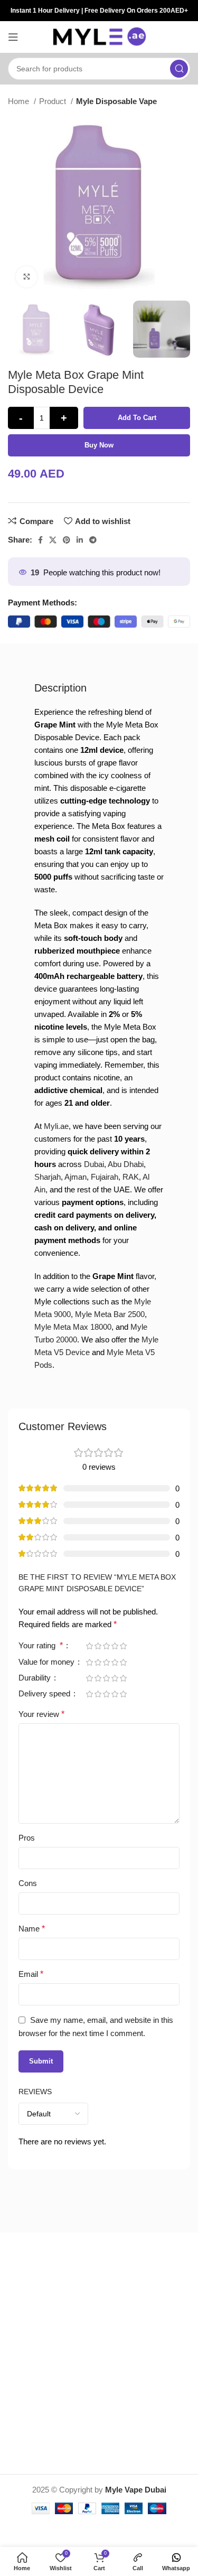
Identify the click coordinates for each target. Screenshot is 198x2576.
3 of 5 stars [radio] (106, 1646)
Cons (28, 1883)
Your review (41, 1714)
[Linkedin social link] (80, 540)
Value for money (48, 1662)
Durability (36, 1678)
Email (31, 1974)
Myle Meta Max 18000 (73, 1327)
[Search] (179, 69)
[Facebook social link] (40, 540)
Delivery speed (45, 1694)
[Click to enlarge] (26, 277)
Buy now (99, 445)
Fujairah (105, 1177)
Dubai (94, 1164)
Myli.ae (56, 1126)
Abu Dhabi (126, 1164)
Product (54, 101)
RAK (131, 1177)
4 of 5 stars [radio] (115, 1646)
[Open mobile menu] (13, 37)
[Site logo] (99, 36)
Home (20, 101)
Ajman (76, 1177)
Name (32, 1929)
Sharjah (48, 1177)
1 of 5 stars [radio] (89, 1646)
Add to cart (137, 418)
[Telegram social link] (93, 540)
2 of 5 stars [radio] (98, 1646)
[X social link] (53, 540)
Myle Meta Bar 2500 (110, 1314)
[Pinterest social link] (67, 540)
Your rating (41, 1646)
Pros (27, 1838)
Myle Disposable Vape (116, 101)
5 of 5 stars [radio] (123, 1646)
